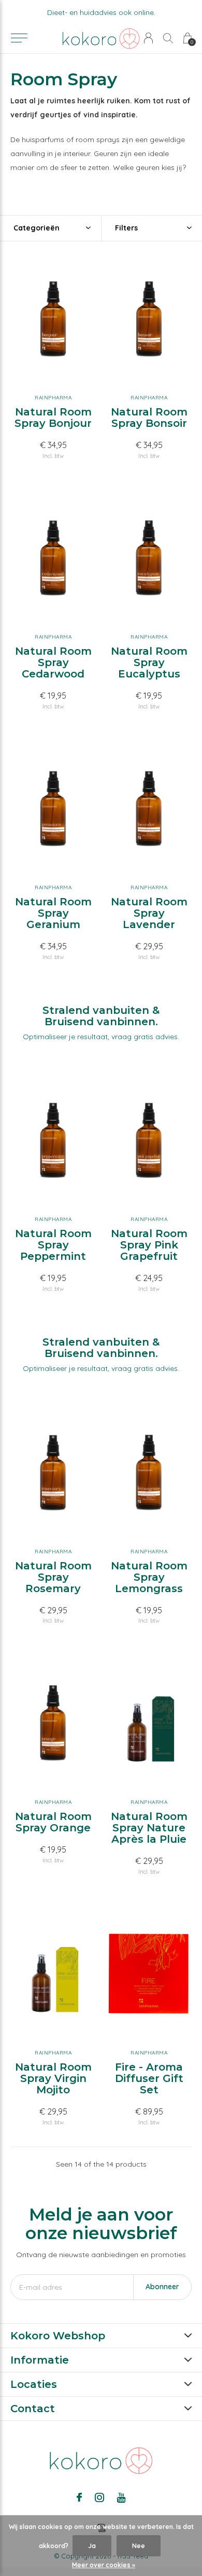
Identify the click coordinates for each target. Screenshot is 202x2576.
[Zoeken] (168, 38)
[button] (19, 38)
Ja (92, 2546)
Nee (139, 2546)
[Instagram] (99, 2497)
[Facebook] (79, 2497)
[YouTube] (121, 2497)
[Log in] (148, 38)
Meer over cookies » (104, 2565)
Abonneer (162, 2287)
